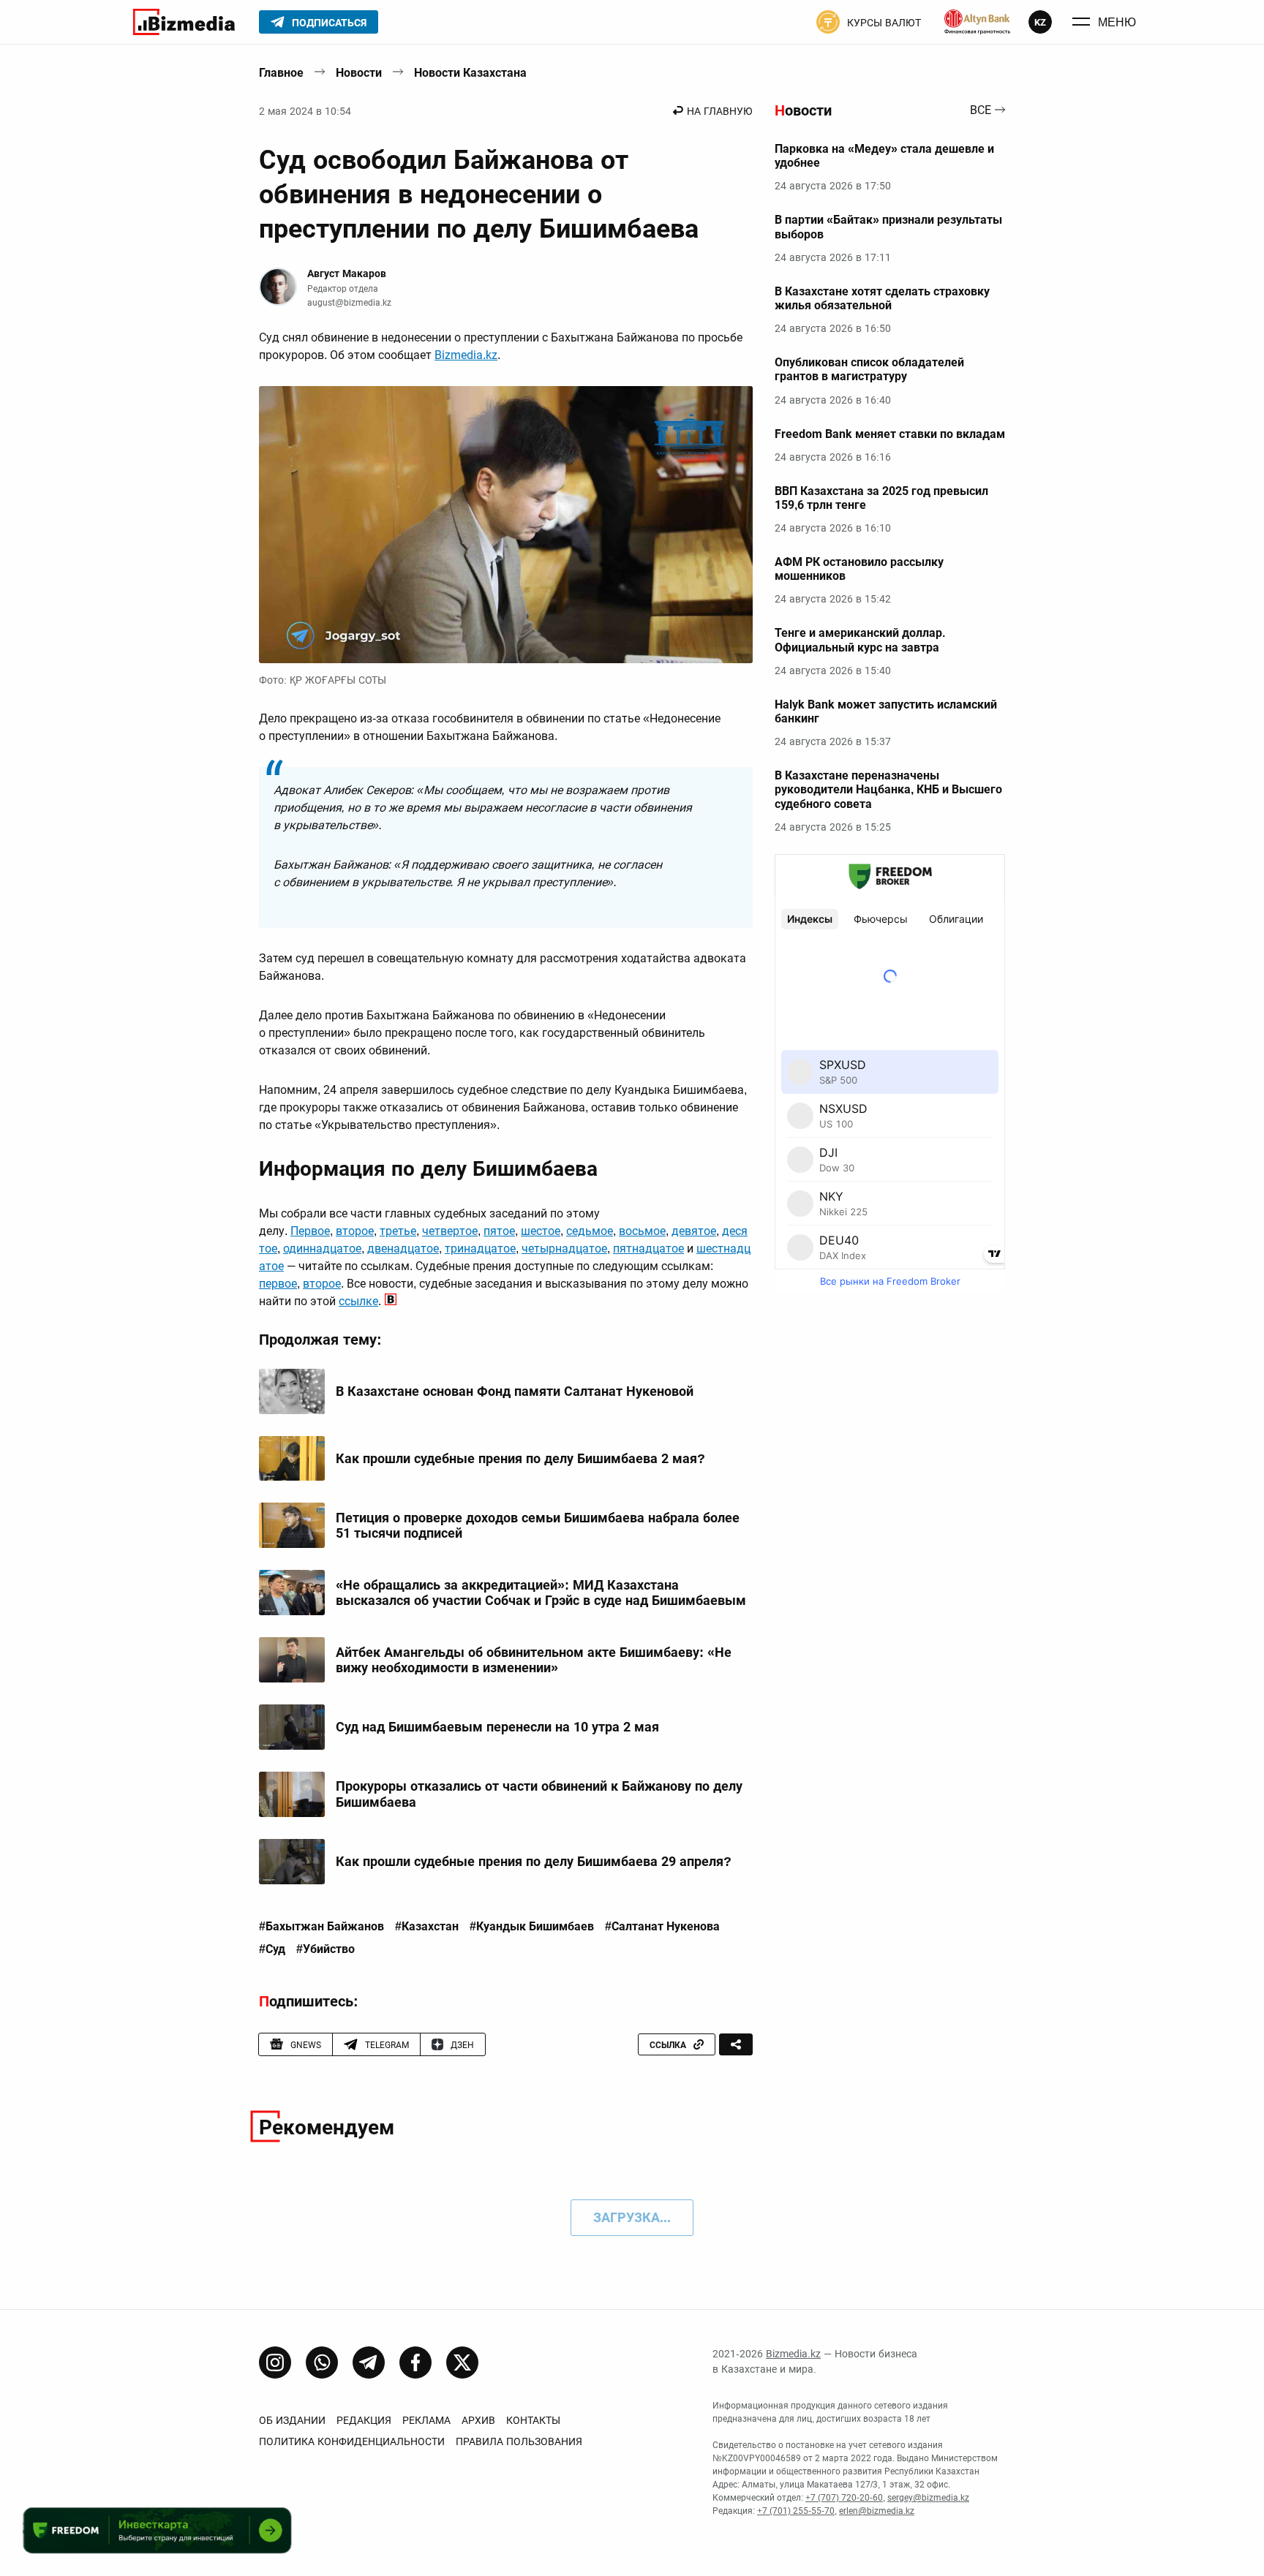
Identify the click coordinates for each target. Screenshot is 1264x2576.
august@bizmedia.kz (349, 303)
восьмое (642, 1231)
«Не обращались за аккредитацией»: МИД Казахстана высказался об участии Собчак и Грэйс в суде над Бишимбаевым (541, 1593)
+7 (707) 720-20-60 (844, 2498)
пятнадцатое (648, 1249)
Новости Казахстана (470, 73)
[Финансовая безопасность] (977, 22)
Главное (281, 73)
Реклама (426, 2420)
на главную (720, 111)
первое (278, 1284)
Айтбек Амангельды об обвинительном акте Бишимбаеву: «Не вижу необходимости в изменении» (534, 1660)
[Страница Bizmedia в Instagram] (275, 2362)
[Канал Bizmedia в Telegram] (369, 2362)
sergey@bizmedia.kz (928, 2498)
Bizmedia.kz (466, 355)
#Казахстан (427, 1927)
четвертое (450, 1231)
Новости (359, 73)
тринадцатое (480, 1249)
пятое (499, 1231)
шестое (541, 1231)
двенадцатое (403, 1249)
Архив (478, 2420)
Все (981, 111)
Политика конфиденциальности (352, 2441)
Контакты (533, 2420)
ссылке (358, 1301)
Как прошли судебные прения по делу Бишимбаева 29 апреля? (534, 1861)
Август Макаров (347, 273)
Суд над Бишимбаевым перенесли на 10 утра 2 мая (497, 1727)
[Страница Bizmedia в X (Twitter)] (462, 2362)
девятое (694, 1231)
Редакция (364, 2420)
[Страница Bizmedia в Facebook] (415, 2362)
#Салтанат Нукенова (662, 1927)
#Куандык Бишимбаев (532, 1927)
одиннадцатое (322, 1249)
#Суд (272, 1949)
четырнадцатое (564, 1249)
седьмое (590, 1231)
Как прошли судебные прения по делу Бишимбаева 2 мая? (520, 1458)
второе (355, 1231)
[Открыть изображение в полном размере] (506, 525)
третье (398, 1231)
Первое (310, 1231)
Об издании (292, 2420)
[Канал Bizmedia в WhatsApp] (322, 2362)
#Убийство (326, 1949)
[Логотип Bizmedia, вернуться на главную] (184, 22)
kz (1040, 22)
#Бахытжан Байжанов (321, 1927)
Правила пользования (519, 2441)
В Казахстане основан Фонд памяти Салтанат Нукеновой (515, 1391)
